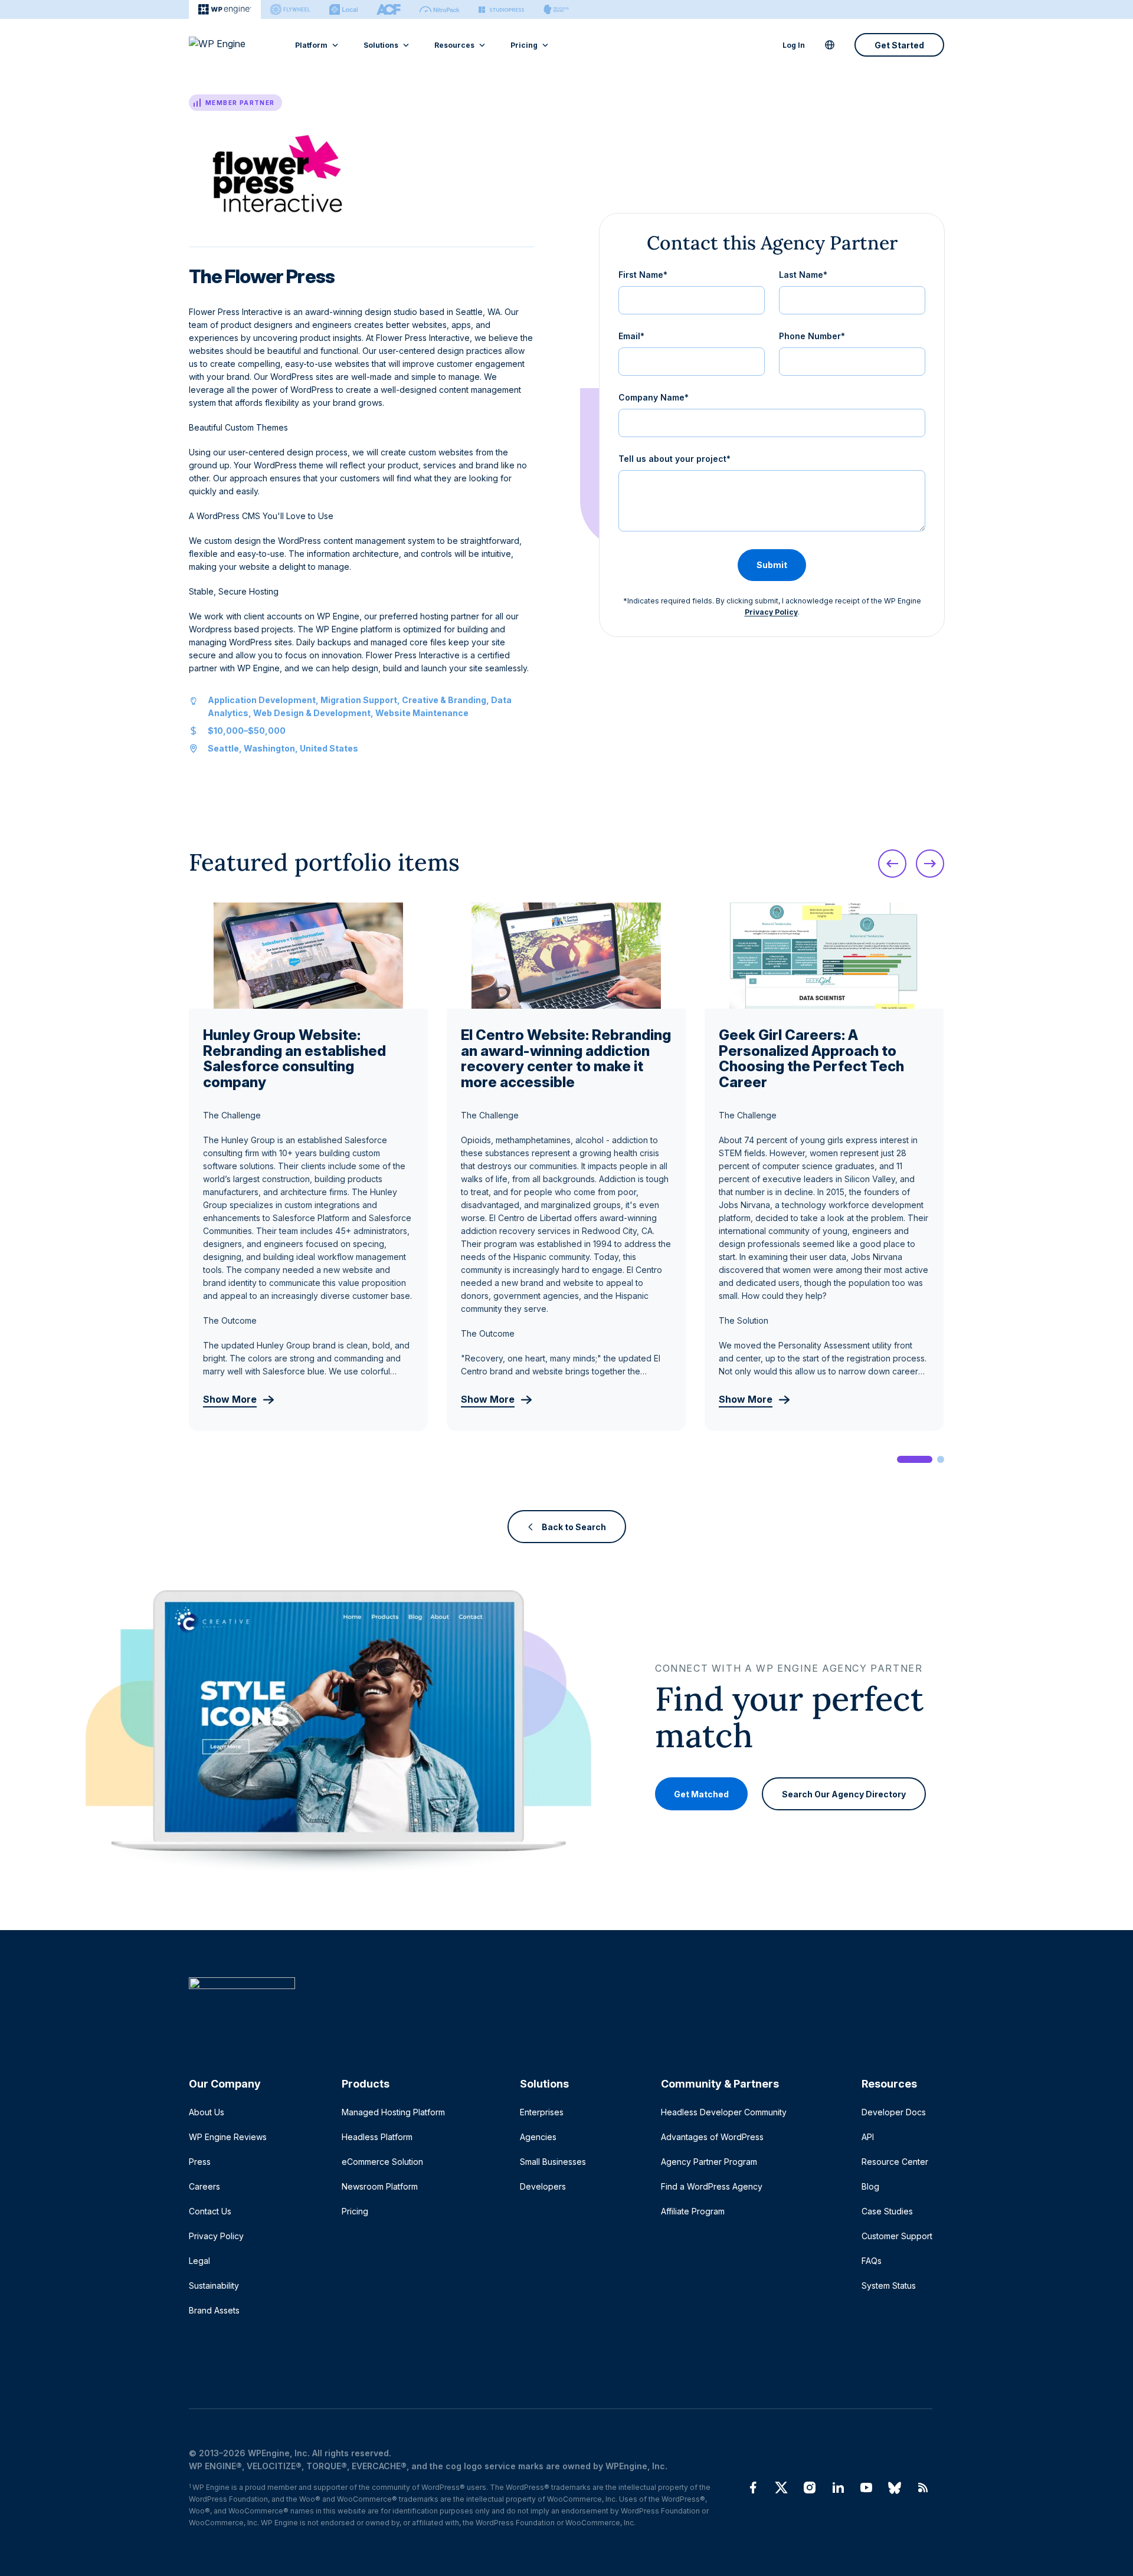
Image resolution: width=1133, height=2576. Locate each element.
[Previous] (892, 864)
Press (200, 2162)
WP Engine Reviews (228, 2137)
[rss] (923, 2488)
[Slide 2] (941, 1459)
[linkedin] (838, 2488)
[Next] (930, 864)
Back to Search (574, 1527)
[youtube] (866, 2488)
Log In (794, 45)
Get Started (899, 45)
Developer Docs (894, 2112)
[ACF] (389, 9)
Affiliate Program (693, 2211)
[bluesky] (895, 2488)
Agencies (538, 2137)
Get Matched (701, 1794)
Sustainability (214, 2285)
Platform (311, 45)
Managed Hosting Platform (393, 2112)
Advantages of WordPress (712, 2137)
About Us (207, 2112)
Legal (199, 2261)
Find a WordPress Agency (712, 2186)
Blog (870, 2186)
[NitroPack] (440, 9)
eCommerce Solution (382, 2162)
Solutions (381, 45)
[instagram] (810, 2488)
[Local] (343, 9)
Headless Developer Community (724, 2112)
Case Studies (887, 2211)
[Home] (561, 2007)
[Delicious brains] (556, 9)
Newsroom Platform (380, 2186)
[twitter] (781, 2488)
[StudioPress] (501, 9)
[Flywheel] (290, 9)
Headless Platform (377, 2137)
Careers (204, 2186)
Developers (543, 2186)
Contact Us (210, 2211)
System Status (889, 2285)
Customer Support (897, 2236)
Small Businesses (553, 2162)
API (868, 2137)
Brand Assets (214, 2310)
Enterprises (542, 2112)
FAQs (872, 2261)
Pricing (524, 45)
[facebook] (753, 2488)
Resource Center (895, 2162)
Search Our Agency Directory (844, 1794)
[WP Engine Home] (233, 45)
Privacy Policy (771, 612)
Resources (454, 45)
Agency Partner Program (709, 2162)
